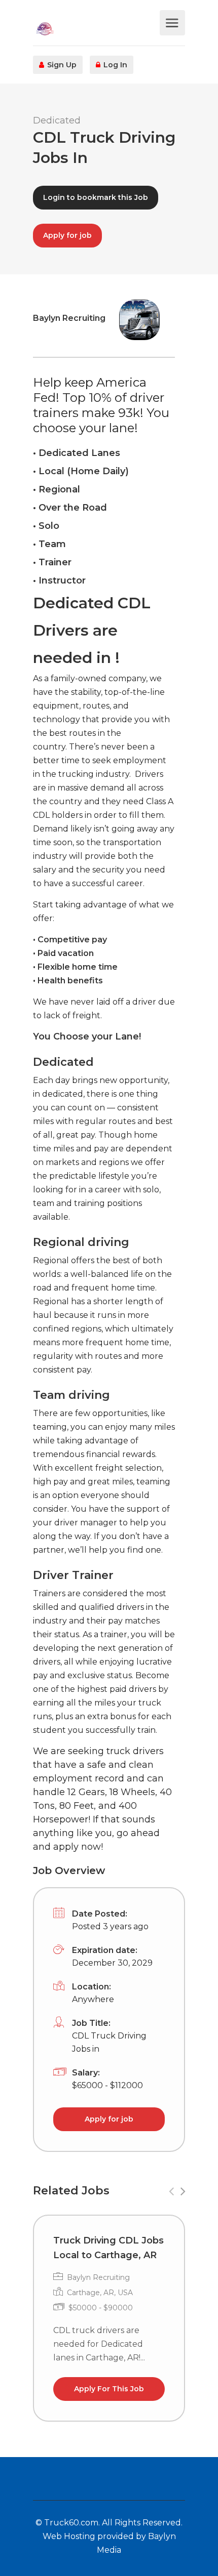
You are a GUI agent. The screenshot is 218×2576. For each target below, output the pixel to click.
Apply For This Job (109, 2389)
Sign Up (61, 65)
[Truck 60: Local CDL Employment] (95, 28)
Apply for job (67, 235)
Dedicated (57, 120)
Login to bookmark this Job (96, 197)
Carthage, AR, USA (100, 2293)
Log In (114, 65)
